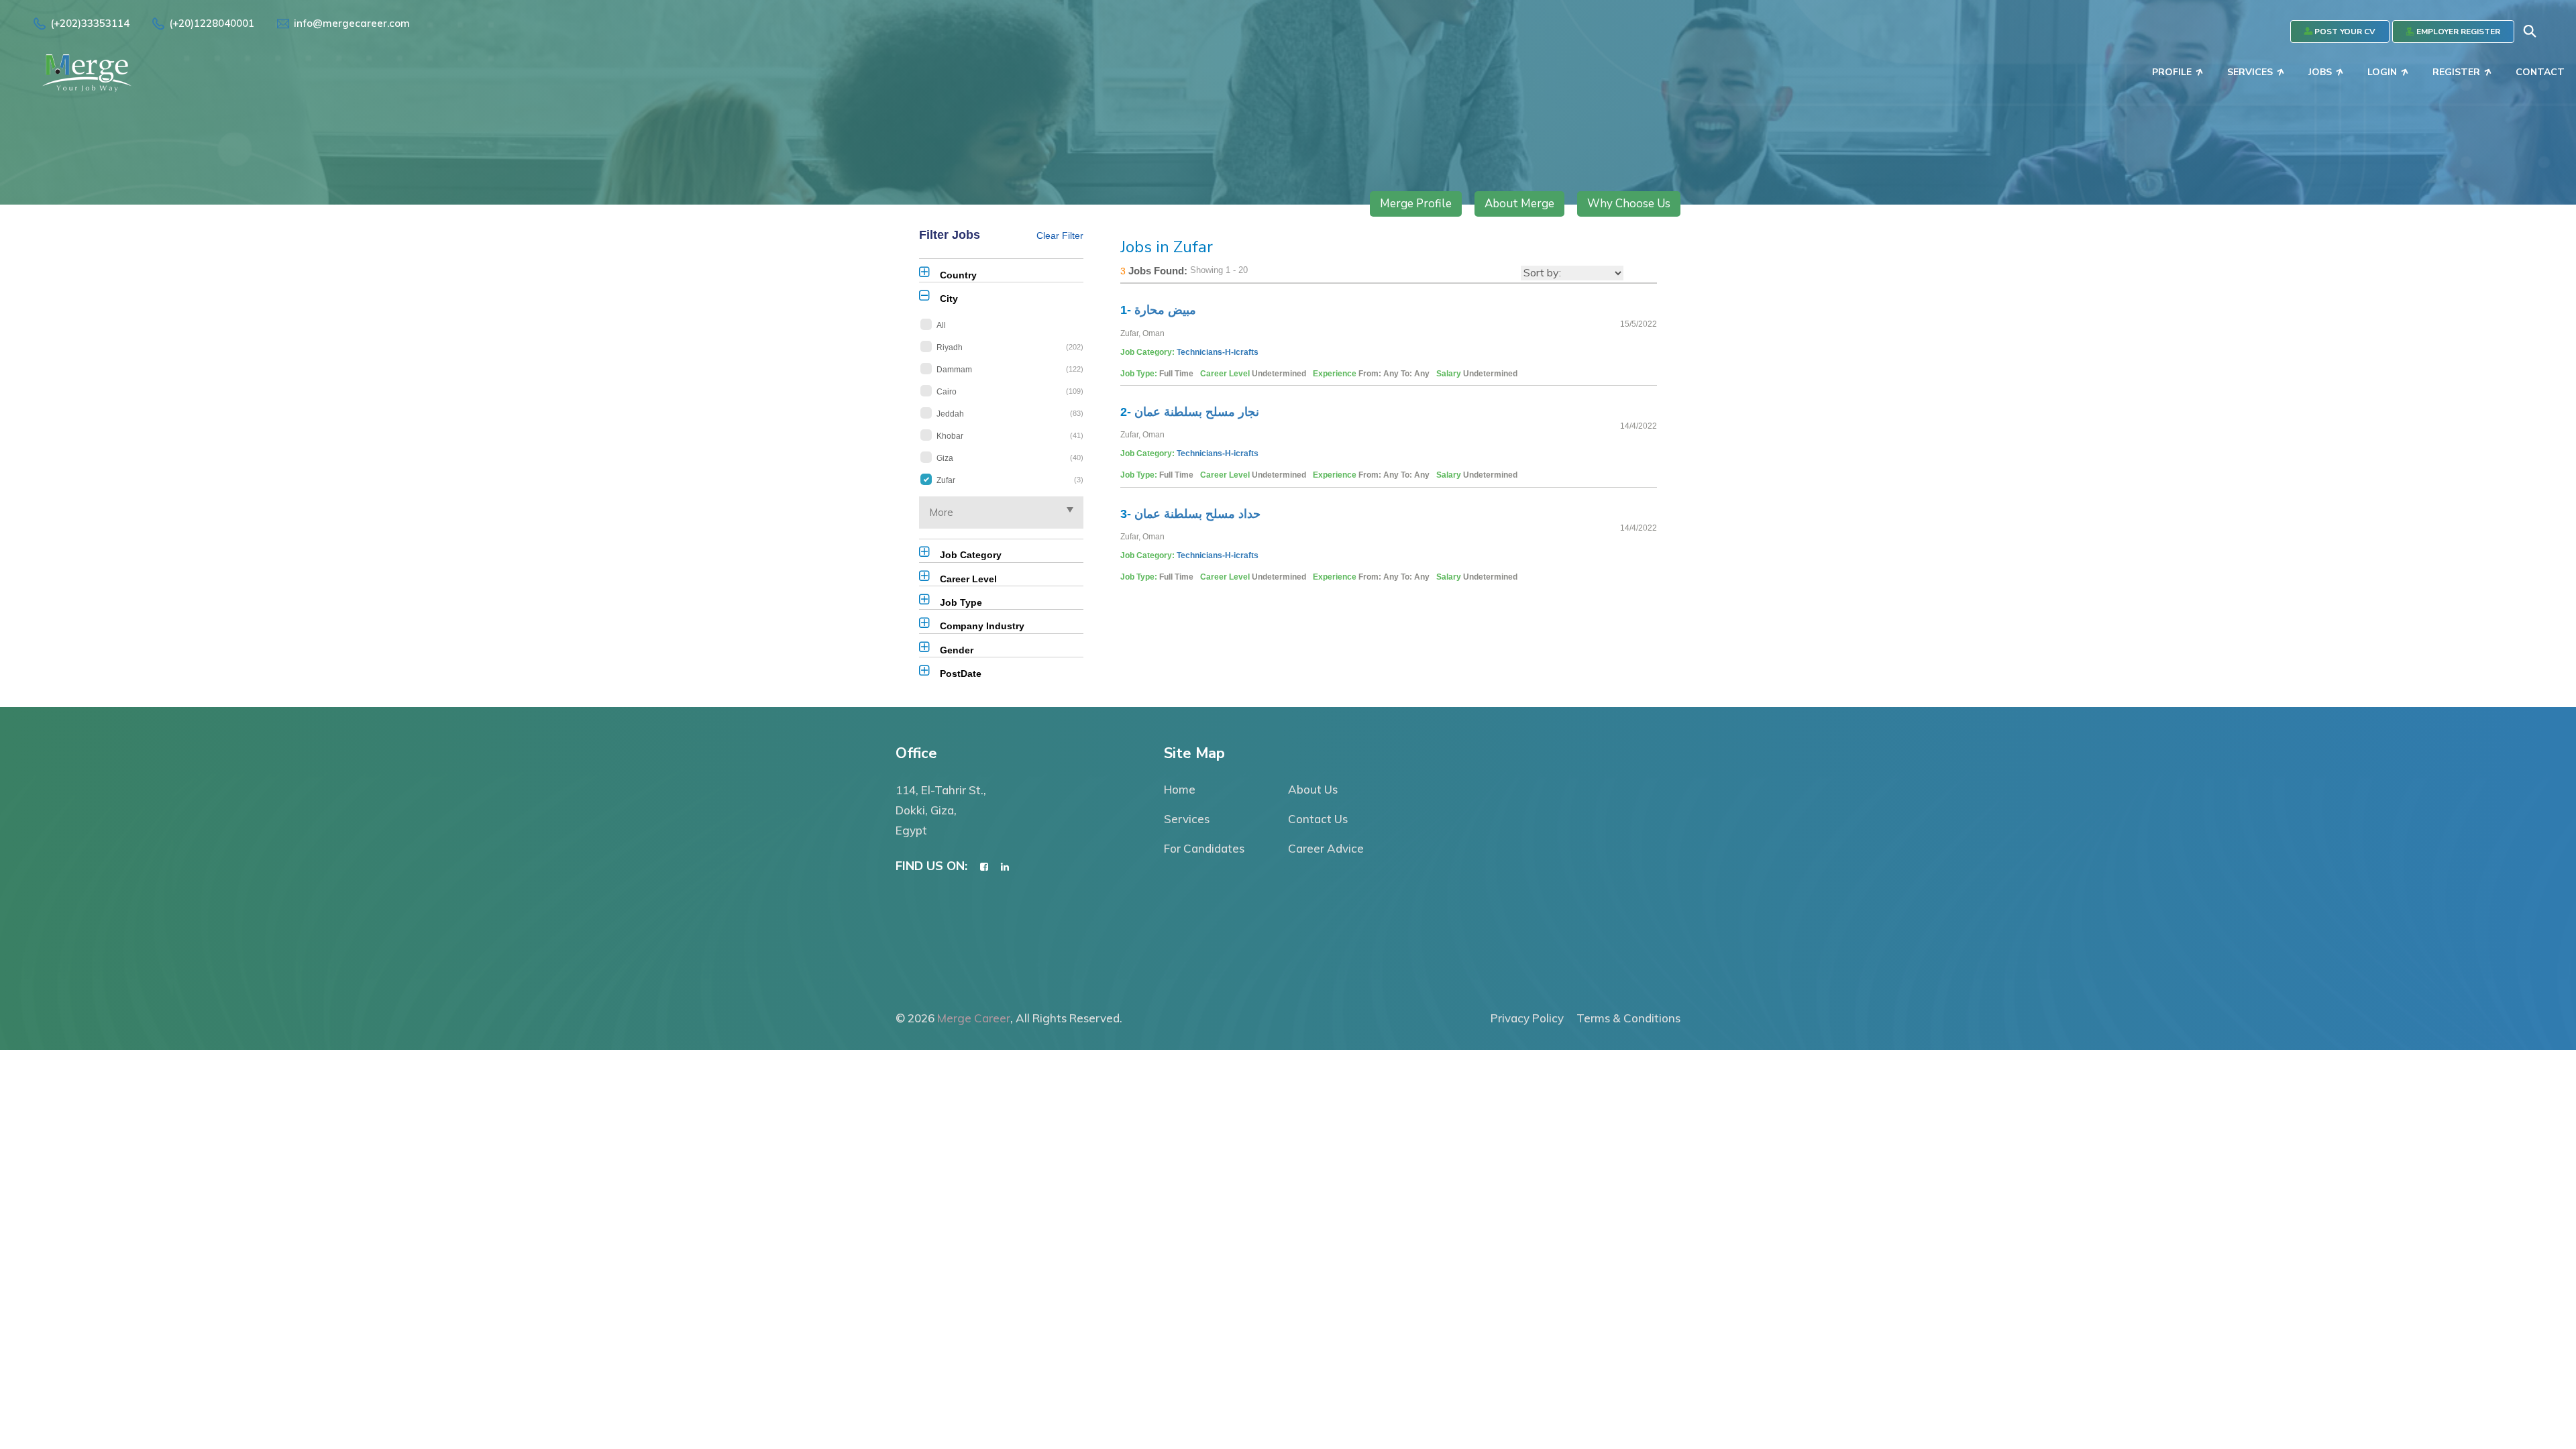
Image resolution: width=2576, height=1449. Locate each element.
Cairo (1010, 392)
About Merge (1519, 204)
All (941, 325)
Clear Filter (1060, 235)
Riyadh (1010, 347)
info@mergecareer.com (352, 23)
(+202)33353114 (90, 23)
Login (2382, 72)
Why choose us (1629, 204)
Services (2250, 72)
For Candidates (1204, 848)
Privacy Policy (1527, 1018)
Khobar (1010, 436)
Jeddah (1010, 414)
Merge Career (974, 1018)
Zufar (1010, 480)
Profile (2172, 72)
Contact (2540, 72)
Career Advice (1326, 848)
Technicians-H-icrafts (1218, 352)
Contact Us (1318, 819)
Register (2456, 72)
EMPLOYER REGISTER (2457, 32)
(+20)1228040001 (212, 23)
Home (1180, 789)
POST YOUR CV (2344, 32)
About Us (1313, 789)
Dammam (1010, 370)
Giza (1010, 458)
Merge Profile (1416, 204)
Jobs (2320, 72)
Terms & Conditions (1628, 1018)
